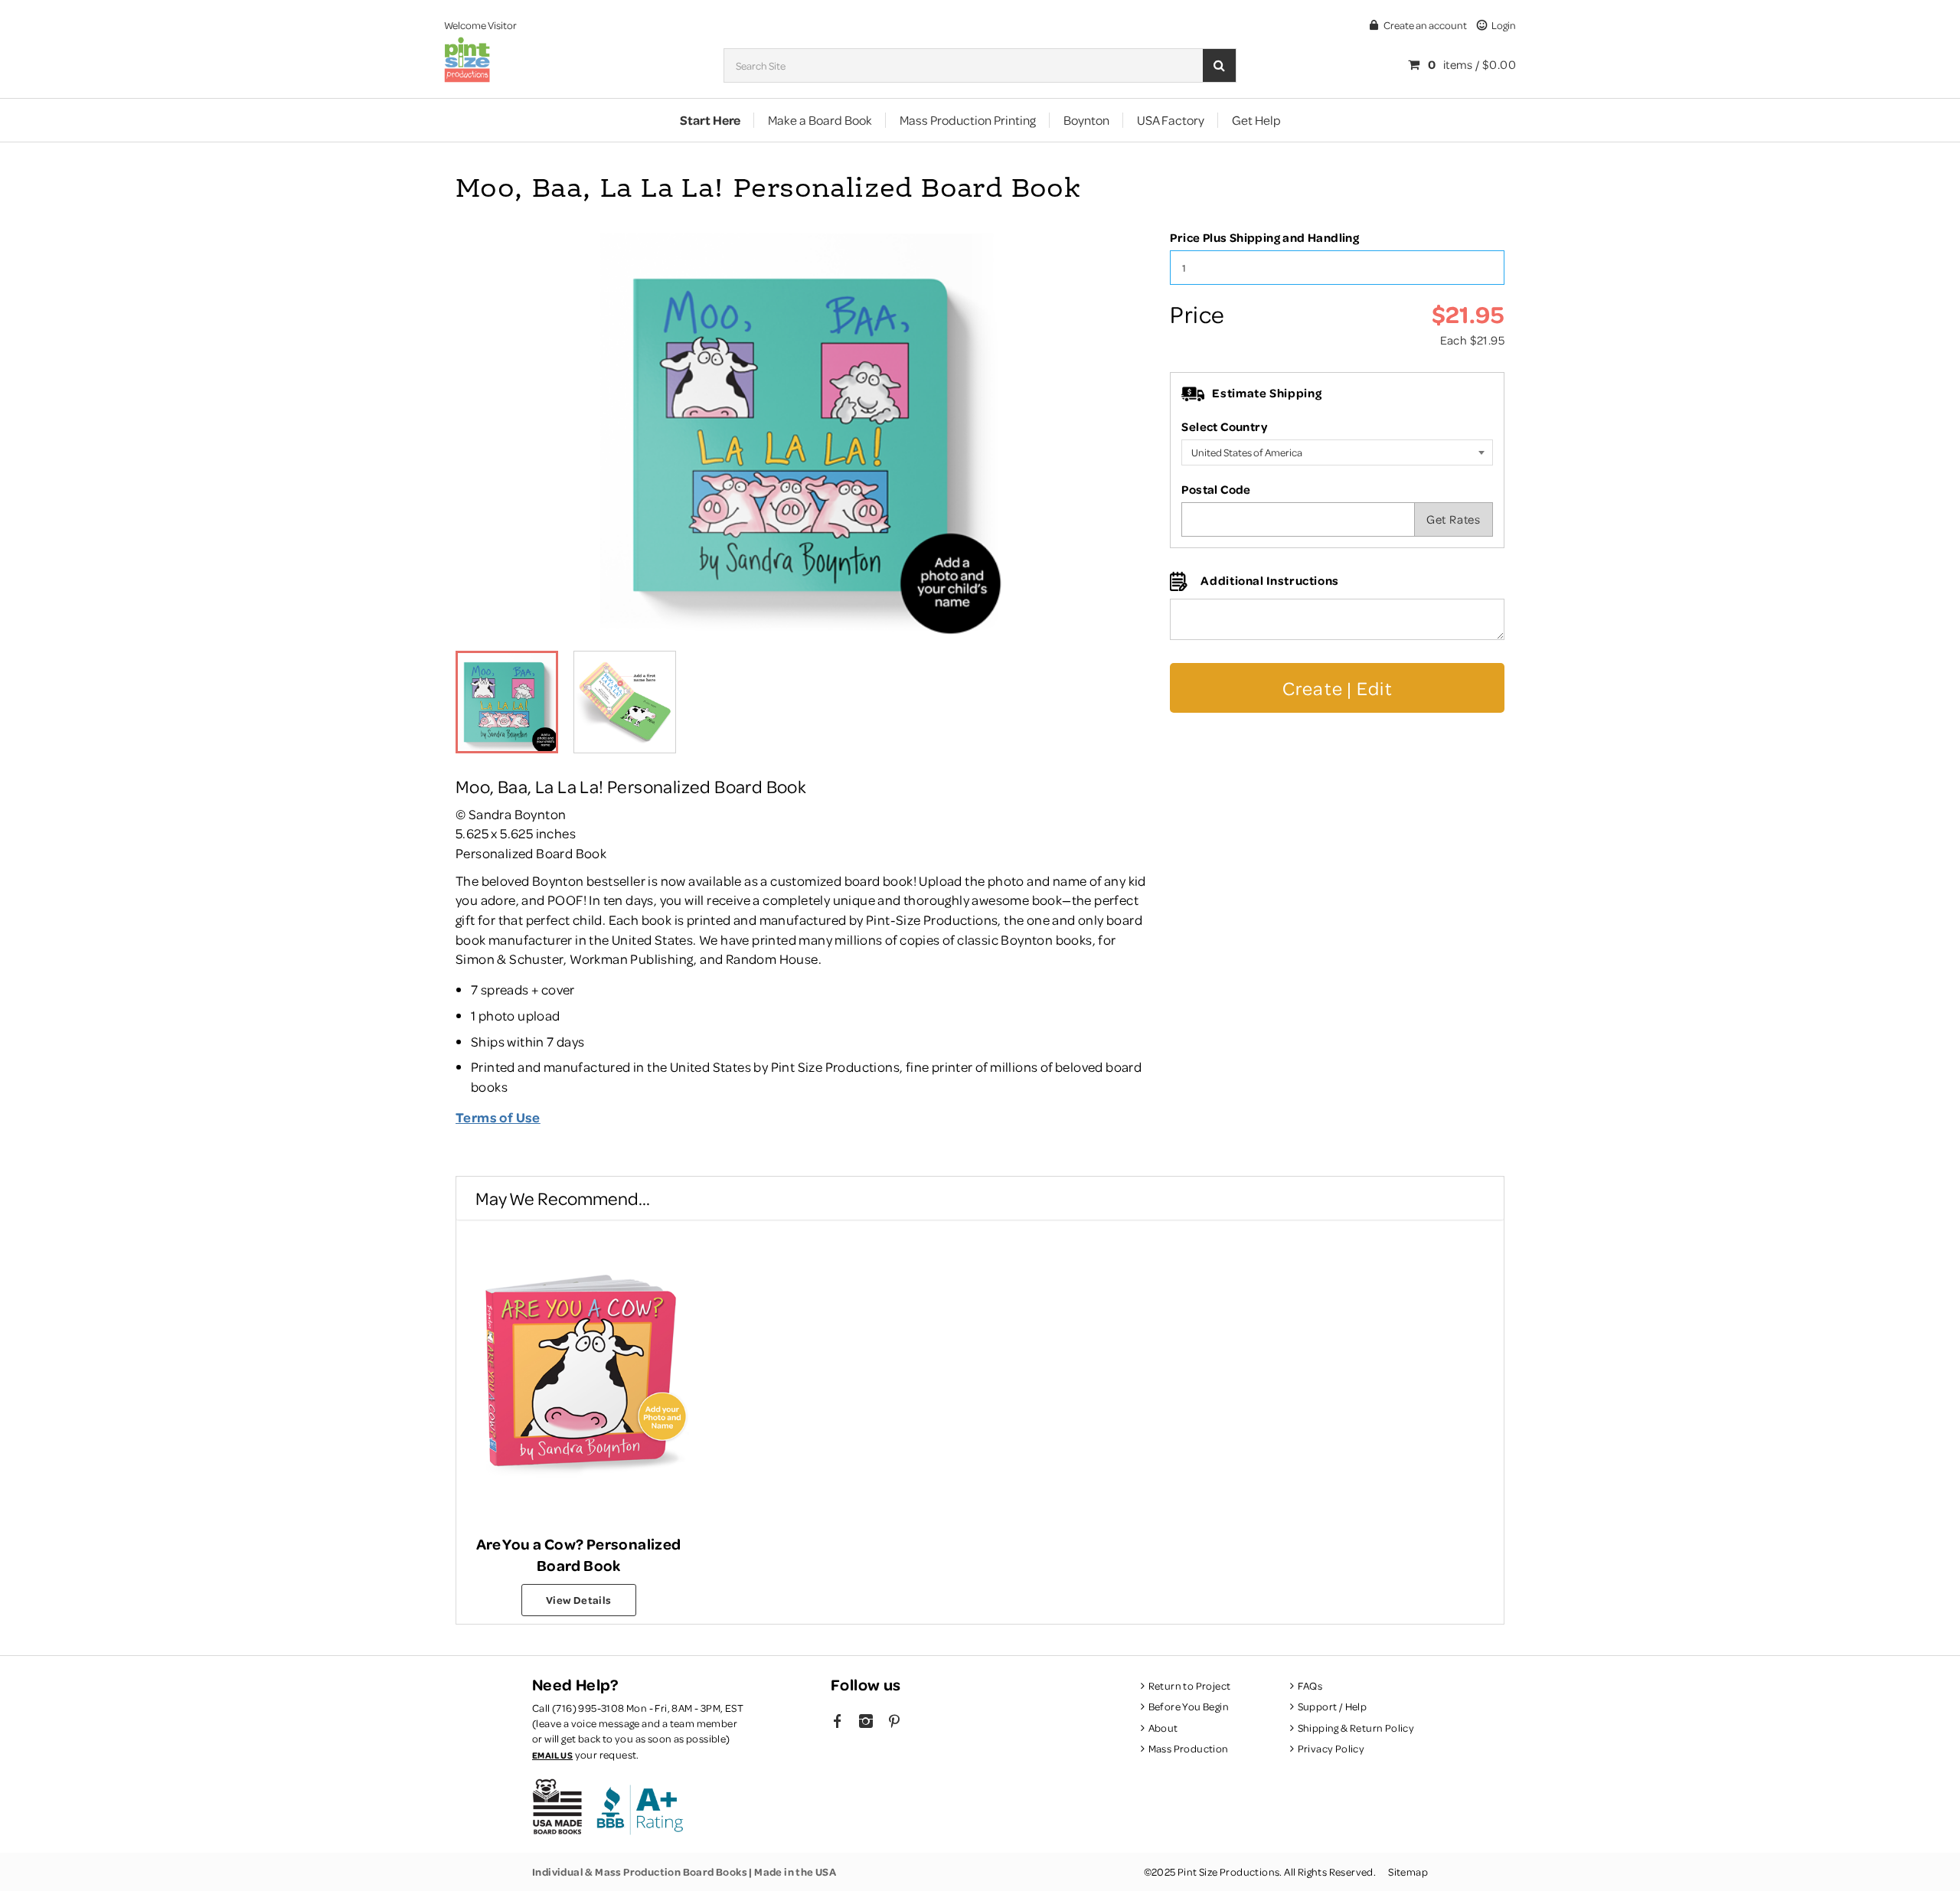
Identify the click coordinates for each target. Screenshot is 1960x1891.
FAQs (1310, 1685)
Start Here (710, 120)
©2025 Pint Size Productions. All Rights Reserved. (1260, 1871)
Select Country (1224, 426)
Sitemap (1408, 1871)
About (1163, 1728)
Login (1504, 25)
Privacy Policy (1331, 1748)
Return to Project (1189, 1685)
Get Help (1256, 120)
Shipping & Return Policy (1356, 1728)
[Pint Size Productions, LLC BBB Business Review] (639, 1807)
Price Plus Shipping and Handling (1264, 237)
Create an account (1425, 25)
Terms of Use (498, 1117)
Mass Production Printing (968, 120)
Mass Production (1189, 1748)
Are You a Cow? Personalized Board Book (579, 1554)
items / (1472, 64)
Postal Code (1216, 489)
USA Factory (1171, 120)
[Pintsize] (467, 62)
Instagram (866, 1723)
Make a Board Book (820, 120)
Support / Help (1332, 1706)
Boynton (1086, 120)
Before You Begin (1189, 1706)
